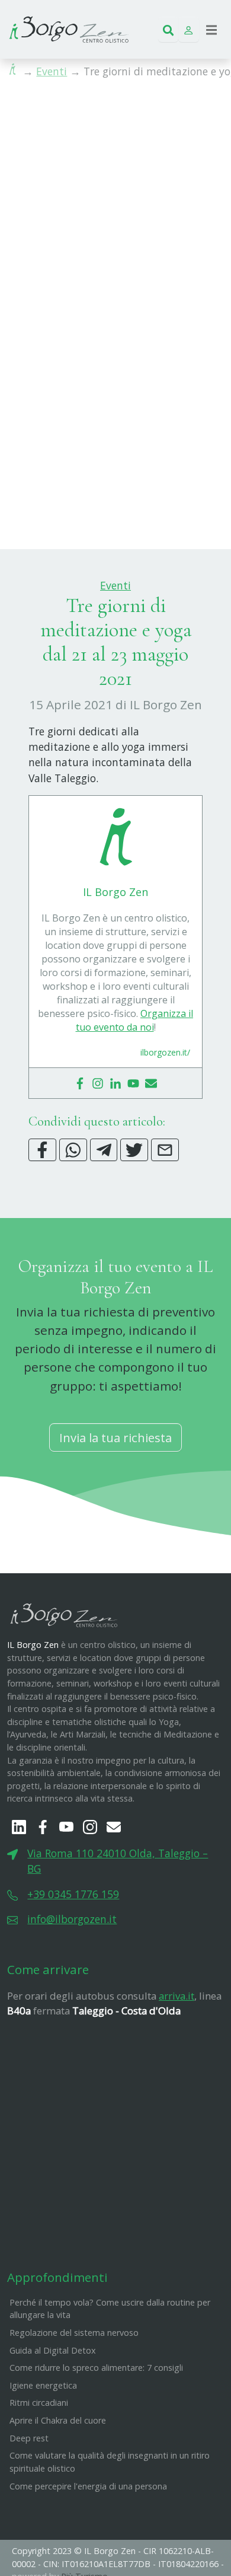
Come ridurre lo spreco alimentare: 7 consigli (96, 2368)
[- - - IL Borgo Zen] (69, 28)
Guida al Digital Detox (53, 2350)
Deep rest (29, 2438)
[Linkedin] (115, 1083)
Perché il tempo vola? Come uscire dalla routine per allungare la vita (110, 2309)
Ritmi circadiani (39, 2403)
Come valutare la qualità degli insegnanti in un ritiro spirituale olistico (110, 2462)
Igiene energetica (43, 2385)
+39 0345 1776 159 (73, 1894)
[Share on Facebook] (42, 1150)
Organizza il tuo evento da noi (135, 1020)
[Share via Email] (165, 1150)
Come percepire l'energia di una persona (88, 2486)
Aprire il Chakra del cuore (58, 2420)
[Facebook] (80, 1083)
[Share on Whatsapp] (73, 1150)
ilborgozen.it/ (165, 1052)
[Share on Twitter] (134, 1150)
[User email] (151, 1083)
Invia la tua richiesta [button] (115, 1437)
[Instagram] (98, 1083)
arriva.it (177, 1996)
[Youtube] (133, 1083)
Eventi (52, 71)
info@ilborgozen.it (72, 1919)
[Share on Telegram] (104, 1150)
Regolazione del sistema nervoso (74, 2333)
